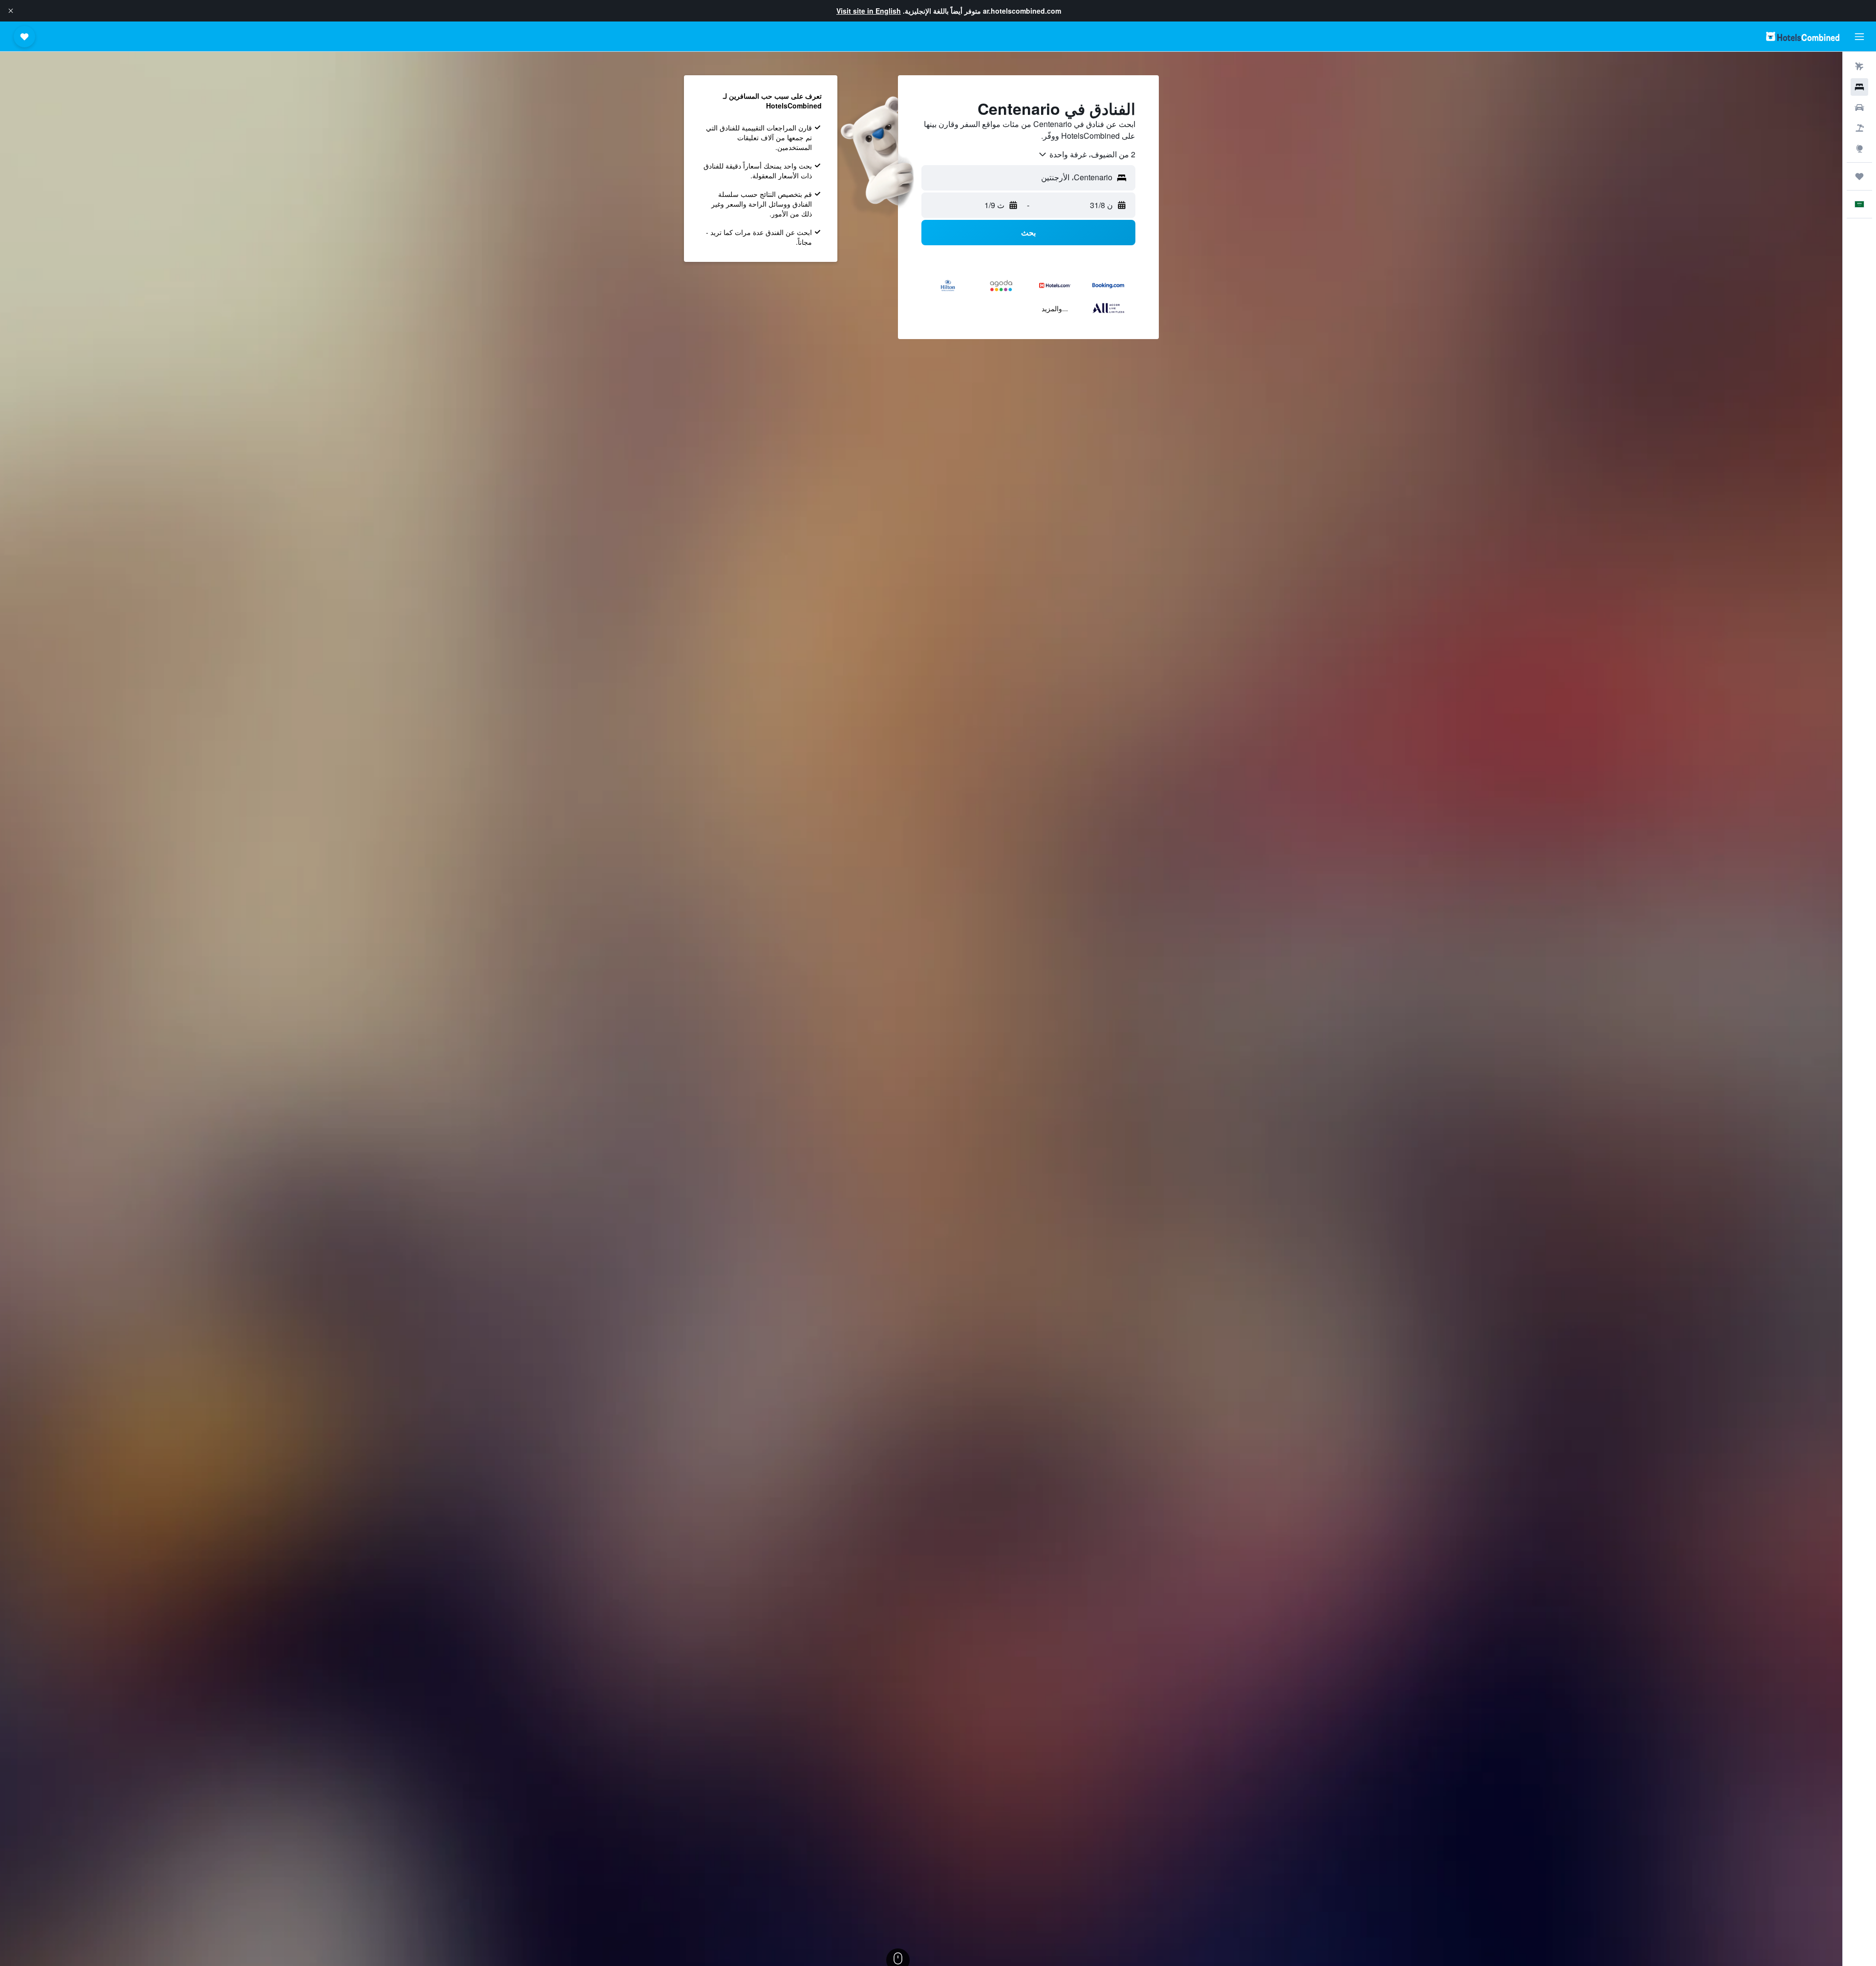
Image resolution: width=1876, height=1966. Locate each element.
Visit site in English (869, 11)
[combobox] (1087, 154)
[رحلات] (1859, 176)
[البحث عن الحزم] (1859, 128)
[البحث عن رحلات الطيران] (1859, 66)
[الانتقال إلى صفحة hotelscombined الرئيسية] (1803, 36)
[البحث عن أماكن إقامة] (1859, 87)
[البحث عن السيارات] (1859, 107)
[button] (11, 11)
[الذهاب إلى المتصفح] (1859, 149)
